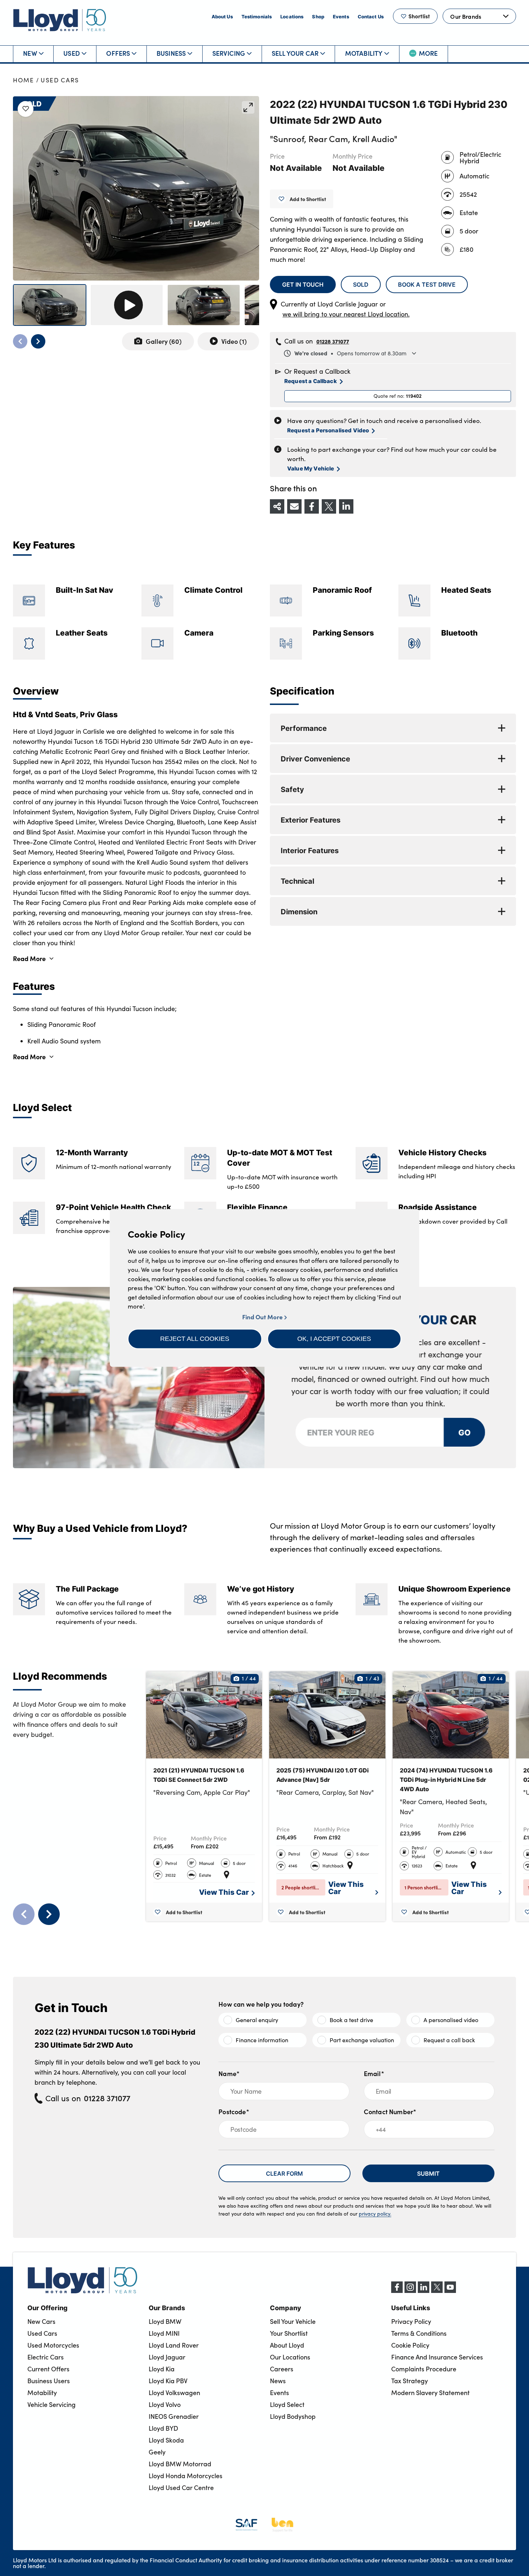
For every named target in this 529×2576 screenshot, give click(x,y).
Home (24, 80)
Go (465, 1432)
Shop (318, 16)
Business (171, 53)
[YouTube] (450, 2291)
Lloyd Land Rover (174, 2345)
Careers (282, 2369)
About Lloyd (287, 2345)
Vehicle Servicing (51, 2404)
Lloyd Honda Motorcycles (186, 2476)
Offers (118, 53)
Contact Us (371, 16)
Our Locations (290, 2357)
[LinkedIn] (424, 2291)
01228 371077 (333, 341)
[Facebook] (397, 2291)
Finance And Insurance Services (437, 2357)
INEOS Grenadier (174, 2416)
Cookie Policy (410, 2345)
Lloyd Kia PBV (168, 2381)
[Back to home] (60, 20)
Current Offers (48, 2369)
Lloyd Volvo (165, 2404)
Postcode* (234, 2111)
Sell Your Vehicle (293, 2321)
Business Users (49, 2381)
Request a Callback (311, 381)
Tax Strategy (410, 2381)
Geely (157, 2452)
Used (72, 53)
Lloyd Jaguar (167, 2357)
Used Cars (60, 80)
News (278, 2381)
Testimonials (257, 16)
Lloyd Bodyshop (293, 2416)
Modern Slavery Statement (430, 2393)
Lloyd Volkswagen (174, 2393)
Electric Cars (46, 2357)
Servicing (229, 53)
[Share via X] (329, 506)
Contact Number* (390, 2111)
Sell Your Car (295, 53)
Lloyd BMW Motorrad (180, 2464)
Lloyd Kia (162, 2369)
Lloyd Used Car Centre (181, 2488)
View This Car (224, 1892)
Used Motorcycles (53, 2345)
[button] (195, 1339)
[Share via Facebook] (312, 506)
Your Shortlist (289, 2333)
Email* (374, 2073)
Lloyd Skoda (166, 2440)
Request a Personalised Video (328, 430)
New (30, 53)
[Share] (277, 506)
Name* (229, 2073)
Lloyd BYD (163, 2428)
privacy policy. (375, 2214)
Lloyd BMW (165, 2321)
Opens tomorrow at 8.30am (350, 353)
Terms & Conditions (419, 2333)
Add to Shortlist (308, 199)
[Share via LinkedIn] (346, 506)
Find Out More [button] (263, 1317)
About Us (222, 16)
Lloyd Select (287, 2404)
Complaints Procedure (424, 2369)
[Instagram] (410, 2291)
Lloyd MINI (164, 2333)
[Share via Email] (294, 506)
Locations (292, 16)
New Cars (41, 2321)
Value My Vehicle (311, 468)
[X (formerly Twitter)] (437, 2291)
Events (341, 16)
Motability (364, 53)
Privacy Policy (411, 2321)
